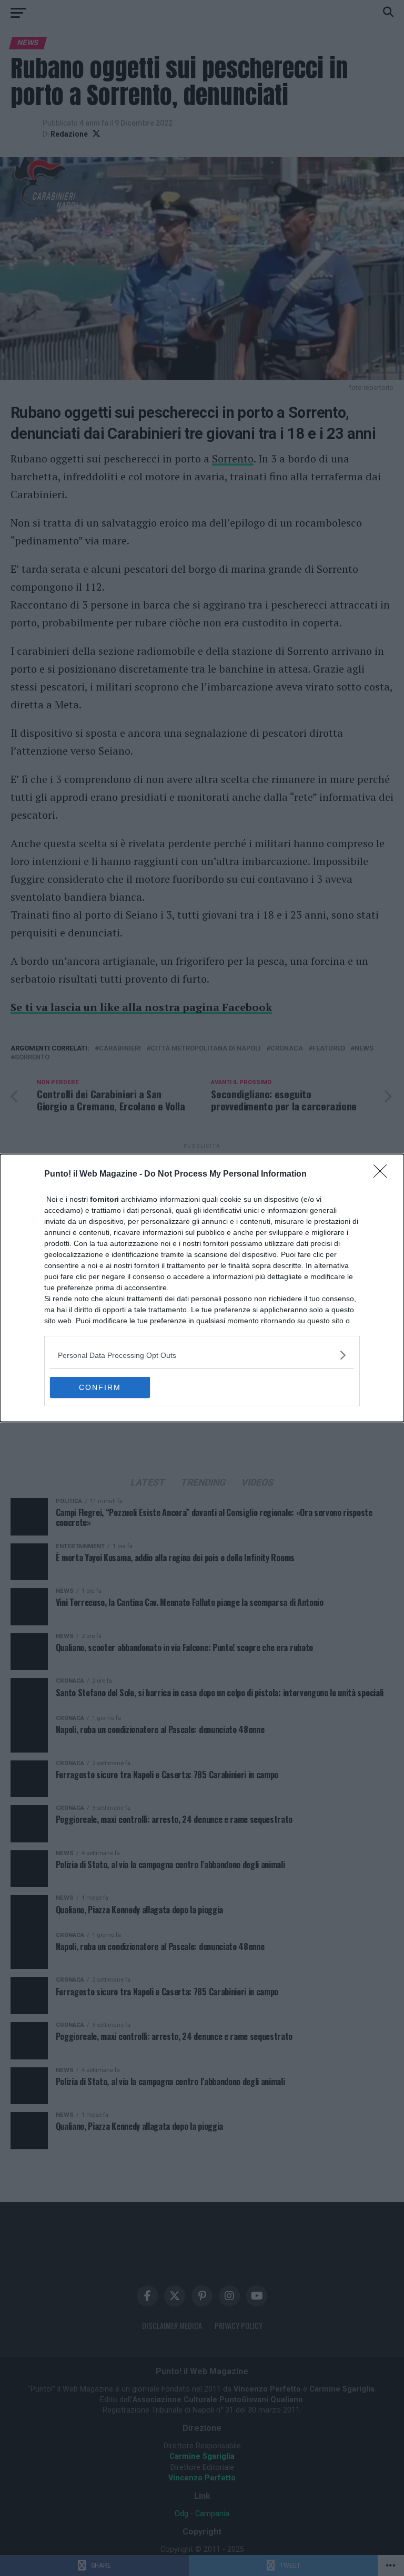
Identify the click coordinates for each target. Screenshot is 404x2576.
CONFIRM (100, 1387)
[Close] (383, 1174)
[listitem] (202, 1355)
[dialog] (202, 1288)
